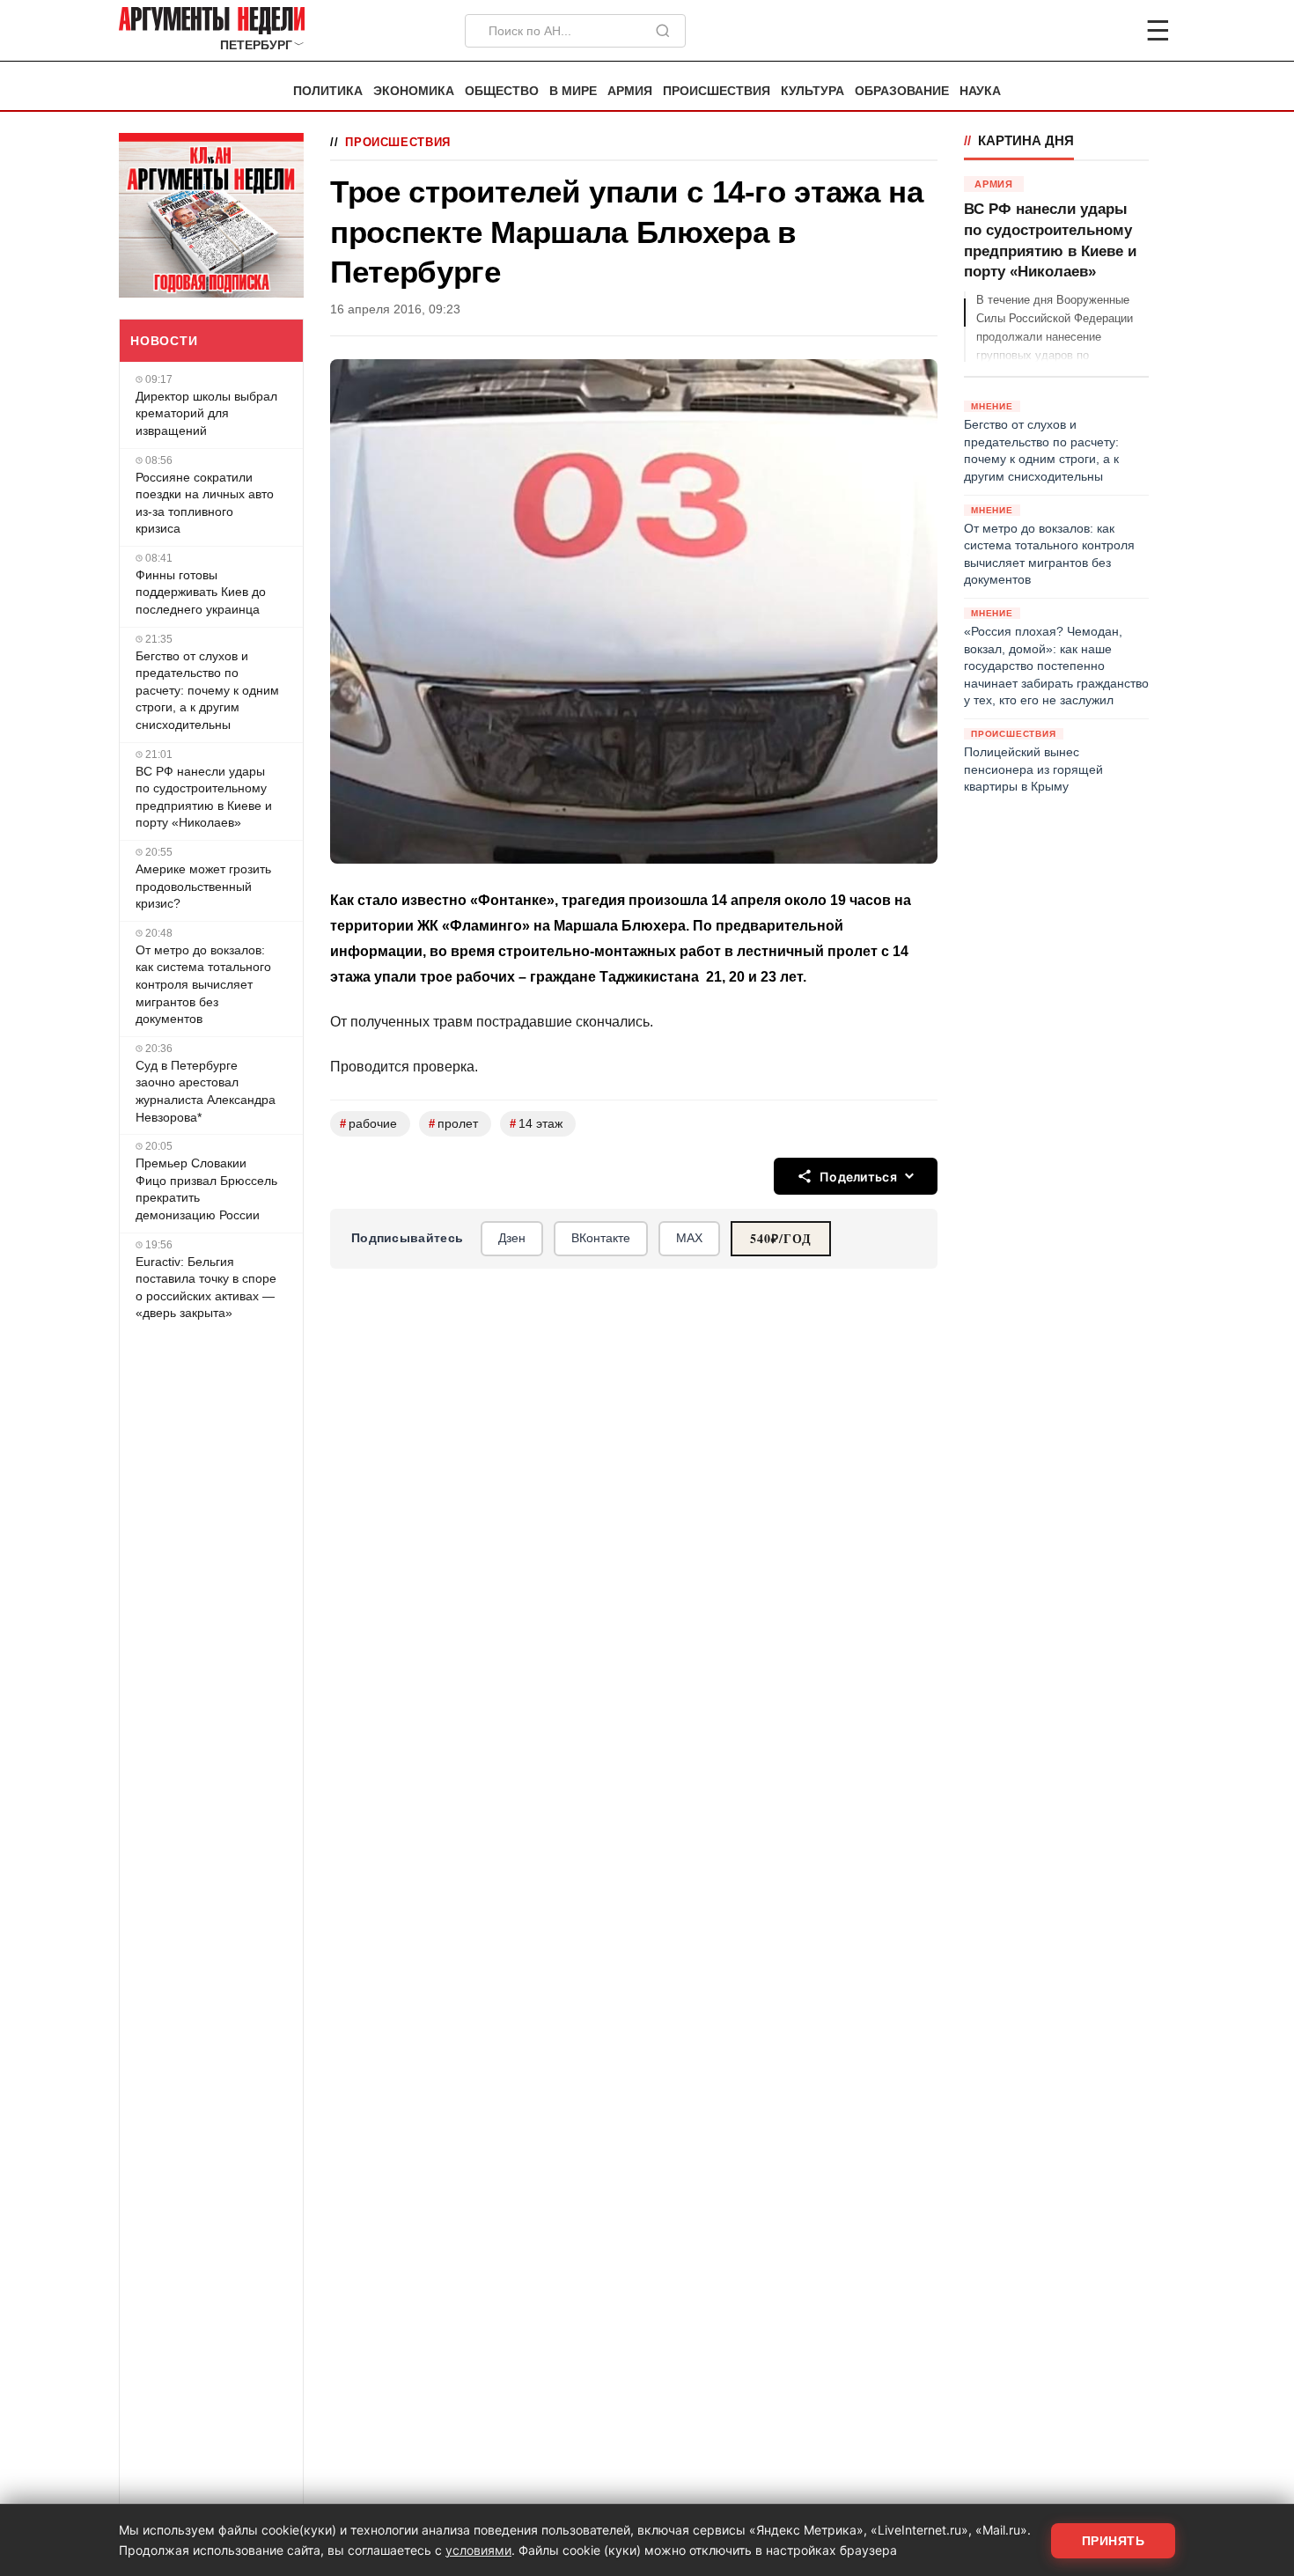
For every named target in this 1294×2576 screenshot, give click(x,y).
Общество (502, 91)
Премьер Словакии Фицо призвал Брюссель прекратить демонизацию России (206, 1189)
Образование (902, 91)
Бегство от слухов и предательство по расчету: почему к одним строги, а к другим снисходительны (207, 690)
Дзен (512, 1238)
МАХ (689, 1238)
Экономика (414, 91)
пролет (453, 1124)
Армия (630, 91)
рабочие (368, 1124)
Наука (980, 91)
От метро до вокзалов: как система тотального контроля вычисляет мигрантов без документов (203, 984)
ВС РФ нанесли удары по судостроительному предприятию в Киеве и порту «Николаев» (204, 797)
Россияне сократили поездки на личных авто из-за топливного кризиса (205, 503)
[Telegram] (1066, 31)
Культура (812, 91)
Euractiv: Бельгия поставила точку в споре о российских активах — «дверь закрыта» (206, 1288)
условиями (478, 2550)
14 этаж (536, 1124)
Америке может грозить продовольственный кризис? (203, 886)
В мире (573, 91)
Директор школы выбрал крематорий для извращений (206, 413)
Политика (328, 91)
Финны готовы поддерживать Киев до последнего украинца (201, 592)
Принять (1114, 2541)
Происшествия (717, 91)
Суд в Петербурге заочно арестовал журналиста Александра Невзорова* (206, 1091)
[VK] (1110, 31)
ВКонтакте (601, 1238)
